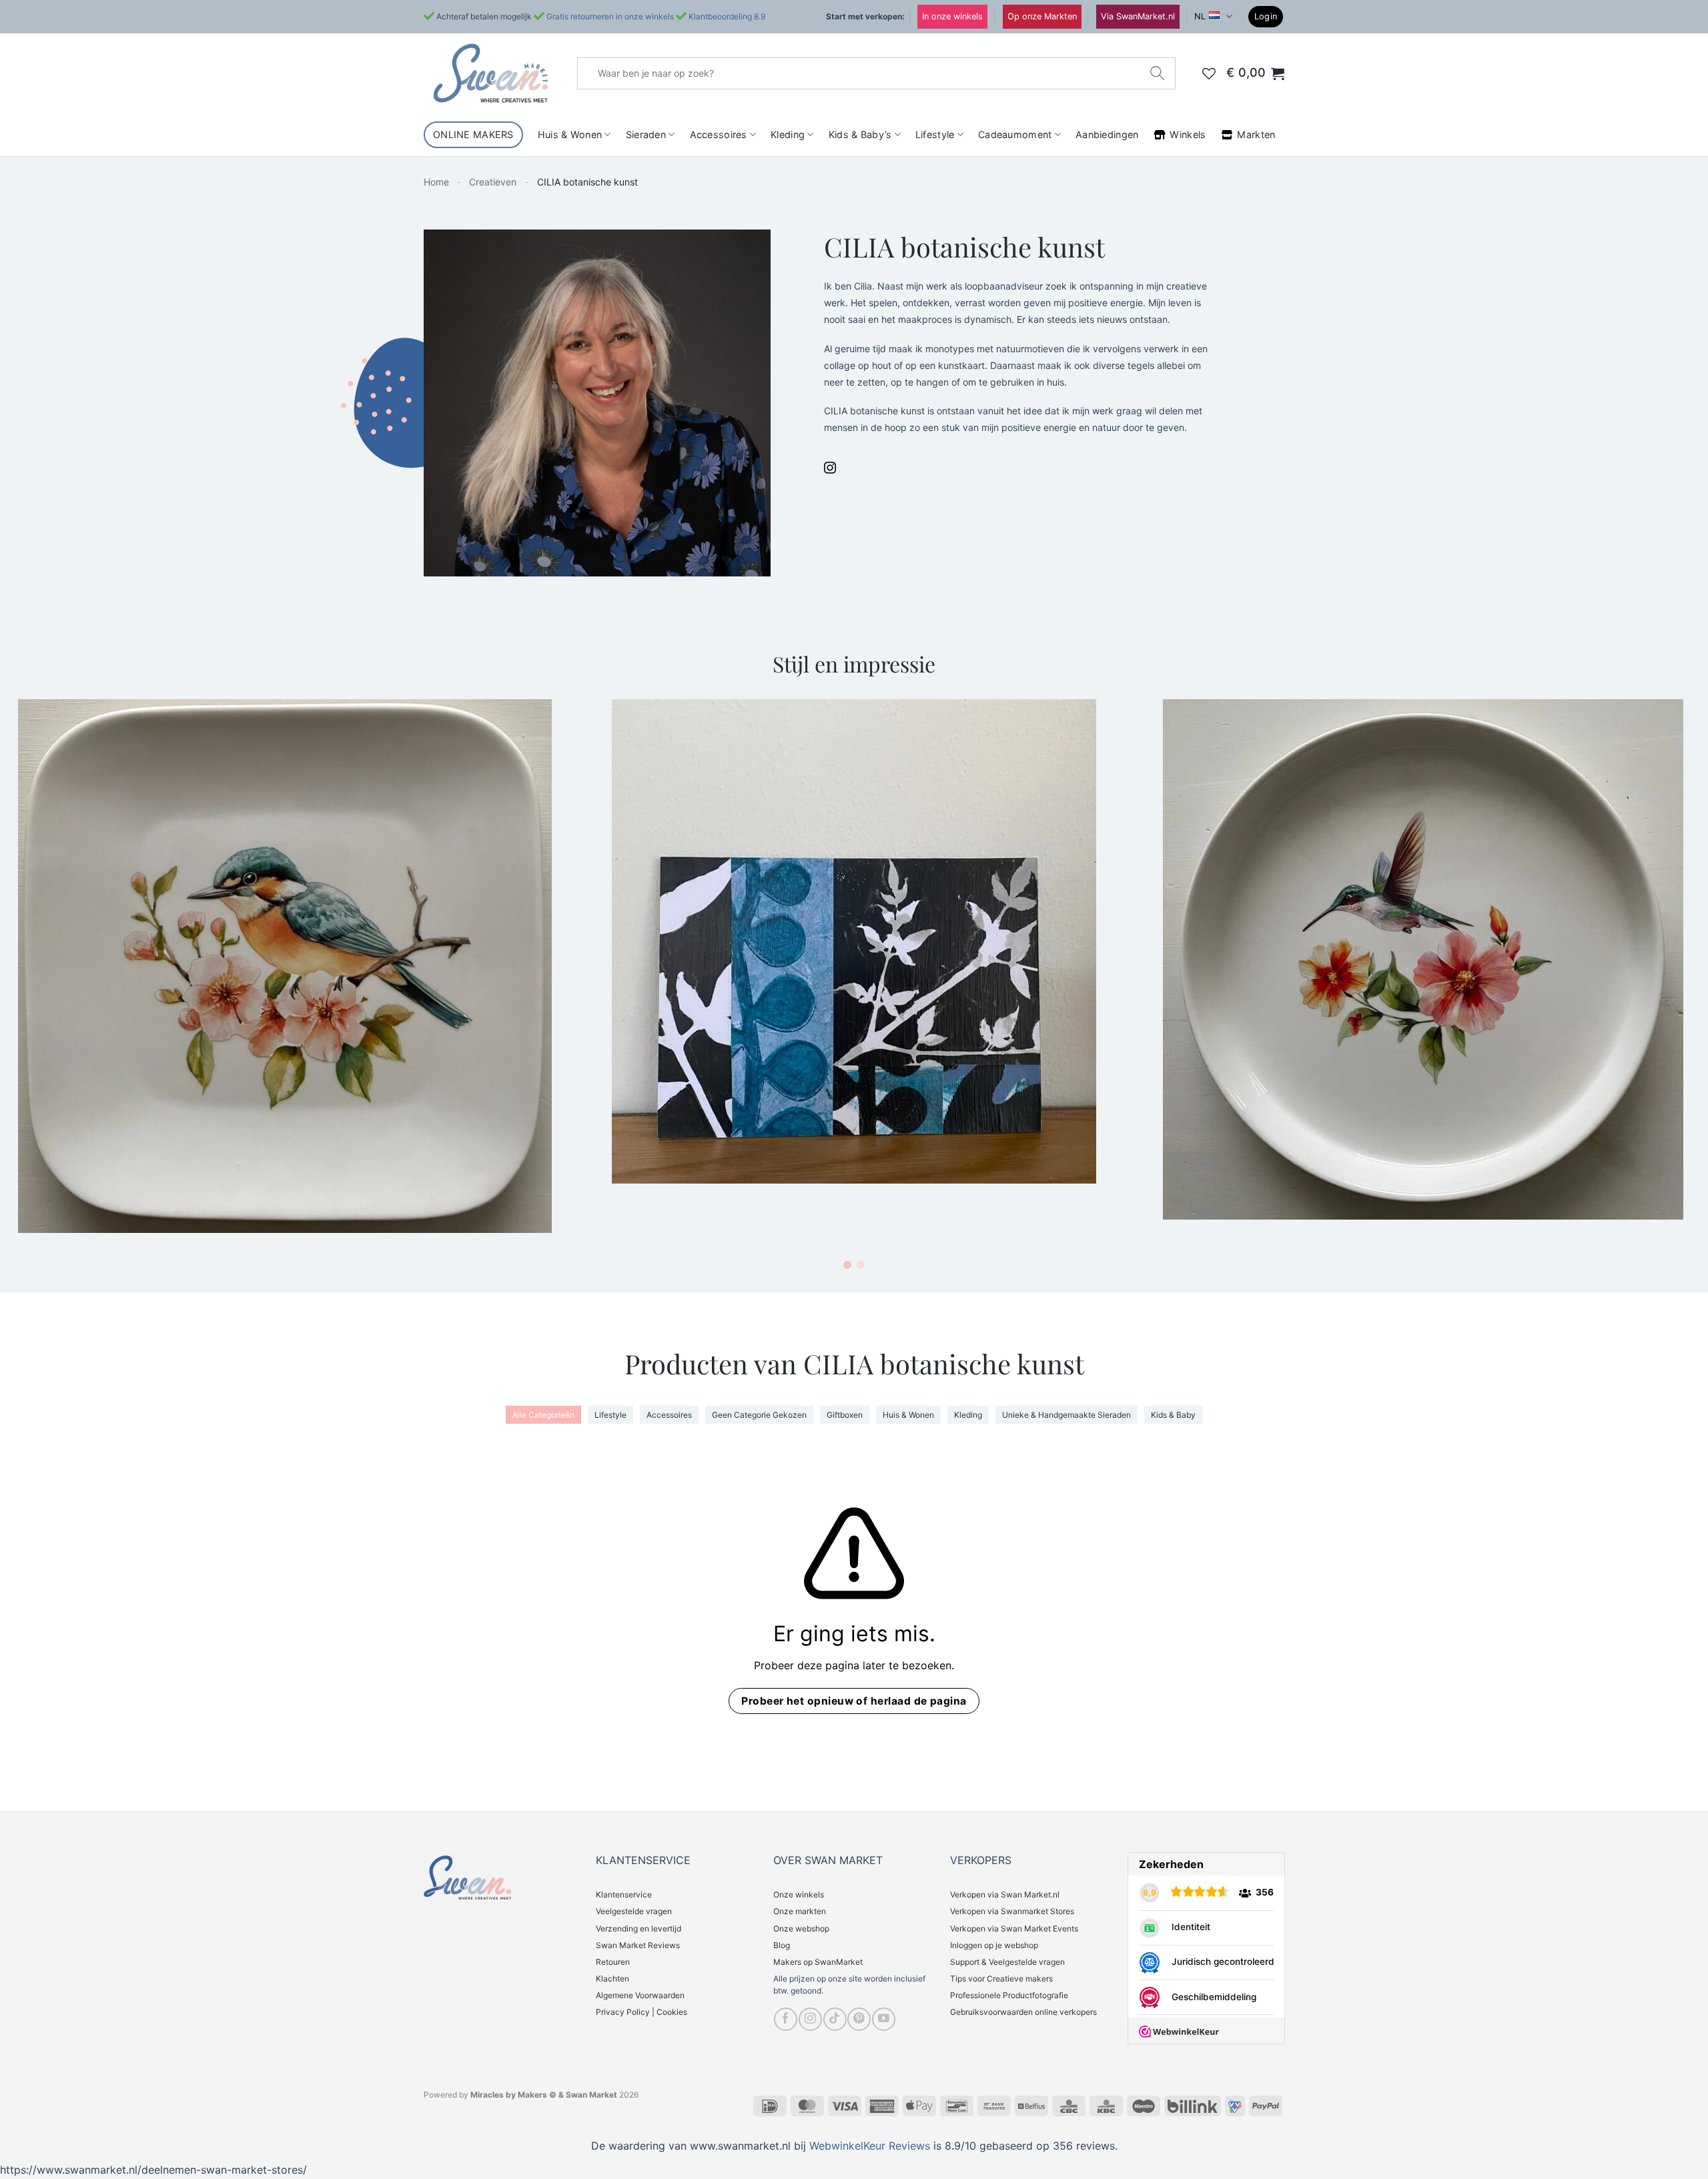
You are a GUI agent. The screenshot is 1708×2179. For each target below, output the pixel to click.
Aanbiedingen (1107, 134)
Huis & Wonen (570, 134)
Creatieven (493, 182)
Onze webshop (801, 1928)
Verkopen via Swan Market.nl (1005, 1894)
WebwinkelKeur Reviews (870, 2146)
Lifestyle (935, 134)
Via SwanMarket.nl (1138, 16)
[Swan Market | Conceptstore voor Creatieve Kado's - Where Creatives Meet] (490, 73)
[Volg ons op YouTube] (884, 2019)
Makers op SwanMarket (818, 1962)
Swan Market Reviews (638, 1945)
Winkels (1188, 134)
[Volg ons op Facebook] (786, 2019)
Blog (782, 1945)
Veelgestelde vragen (634, 1911)
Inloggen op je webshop (994, 1945)
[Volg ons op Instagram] (810, 2019)
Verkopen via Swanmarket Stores (1012, 1911)
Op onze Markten (1042, 16)
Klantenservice (624, 1894)
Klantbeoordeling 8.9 (727, 16)
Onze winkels (799, 1894)
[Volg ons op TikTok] (835, 2019)
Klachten (612, 1979)
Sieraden (646, 134)
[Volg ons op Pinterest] (859, 2019)
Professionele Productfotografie (1009, 1995)
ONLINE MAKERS (473, 134)
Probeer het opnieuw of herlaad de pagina (854, 1701)
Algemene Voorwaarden (640, 1995)
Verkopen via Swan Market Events (1014, 1928)
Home (436, 182)
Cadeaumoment (1015, 134)
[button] (1266, 17)
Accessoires (719, 134)
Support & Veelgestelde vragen (1007, 1962)
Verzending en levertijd (638, 1928)
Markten (1256, 134)
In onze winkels (952, 16)
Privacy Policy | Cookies (642, 2012)
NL (1200, 16)
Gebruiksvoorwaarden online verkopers (1023, 2012)
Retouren (613, 1962)
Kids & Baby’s (860, 134)
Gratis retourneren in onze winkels (610, 16)
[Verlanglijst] (1209, 73)
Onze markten (800, 1911)
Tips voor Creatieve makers (1001, 1979)
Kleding (788, 134)
